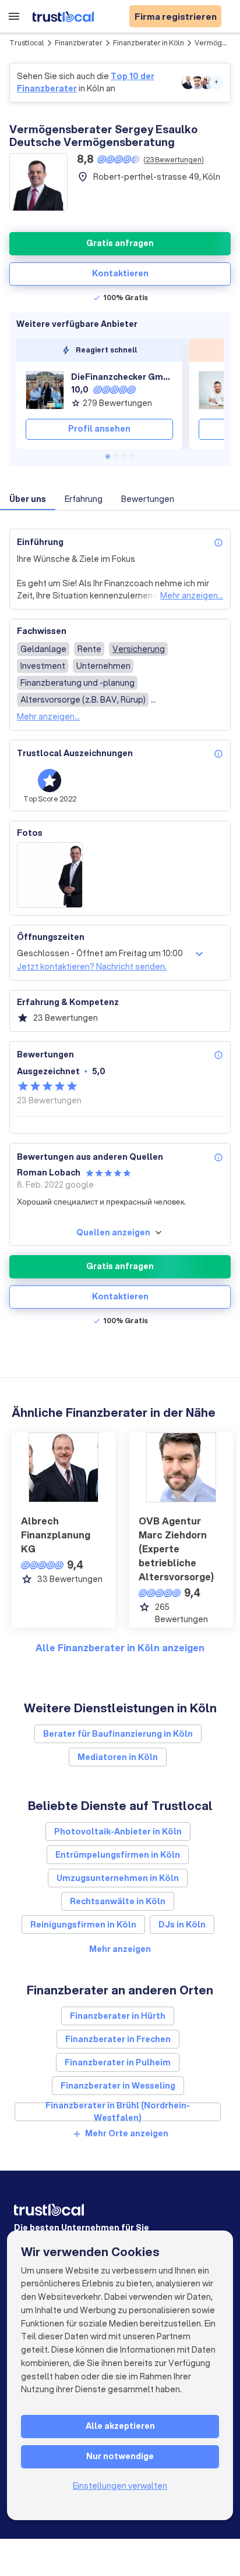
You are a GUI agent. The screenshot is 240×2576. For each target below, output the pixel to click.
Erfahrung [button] (84, 499)
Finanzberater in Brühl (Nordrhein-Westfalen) (118, 2112)
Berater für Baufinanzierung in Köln (118, 1734)
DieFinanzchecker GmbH (122, 377)
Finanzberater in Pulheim (118, 2062)
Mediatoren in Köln (118, 1757)
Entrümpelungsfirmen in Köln (118, 1855)
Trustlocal (27, 43)
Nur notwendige (120, 2456)
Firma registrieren (176, 16)
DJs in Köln (182, 1925)
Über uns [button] (28, 499)
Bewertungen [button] (148, 499)
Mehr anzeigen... (192, 596)
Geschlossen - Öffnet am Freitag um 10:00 (100, 953)
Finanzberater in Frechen (118, 2039)
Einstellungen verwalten (120, 2486)
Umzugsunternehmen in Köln (118, 1878)
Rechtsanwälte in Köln (118, 1901)
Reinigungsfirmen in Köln (83, 1925)
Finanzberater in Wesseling (118, 2086)
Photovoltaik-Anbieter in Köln (118, 1832)
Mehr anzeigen (120, 1949)
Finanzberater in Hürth (118, 2016)
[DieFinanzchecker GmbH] (45, 390)
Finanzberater (79, 43)
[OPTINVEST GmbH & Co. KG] (218, 390)
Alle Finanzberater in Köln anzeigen (120, 1647)
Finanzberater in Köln (149, 43)
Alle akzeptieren (120, 2426)
